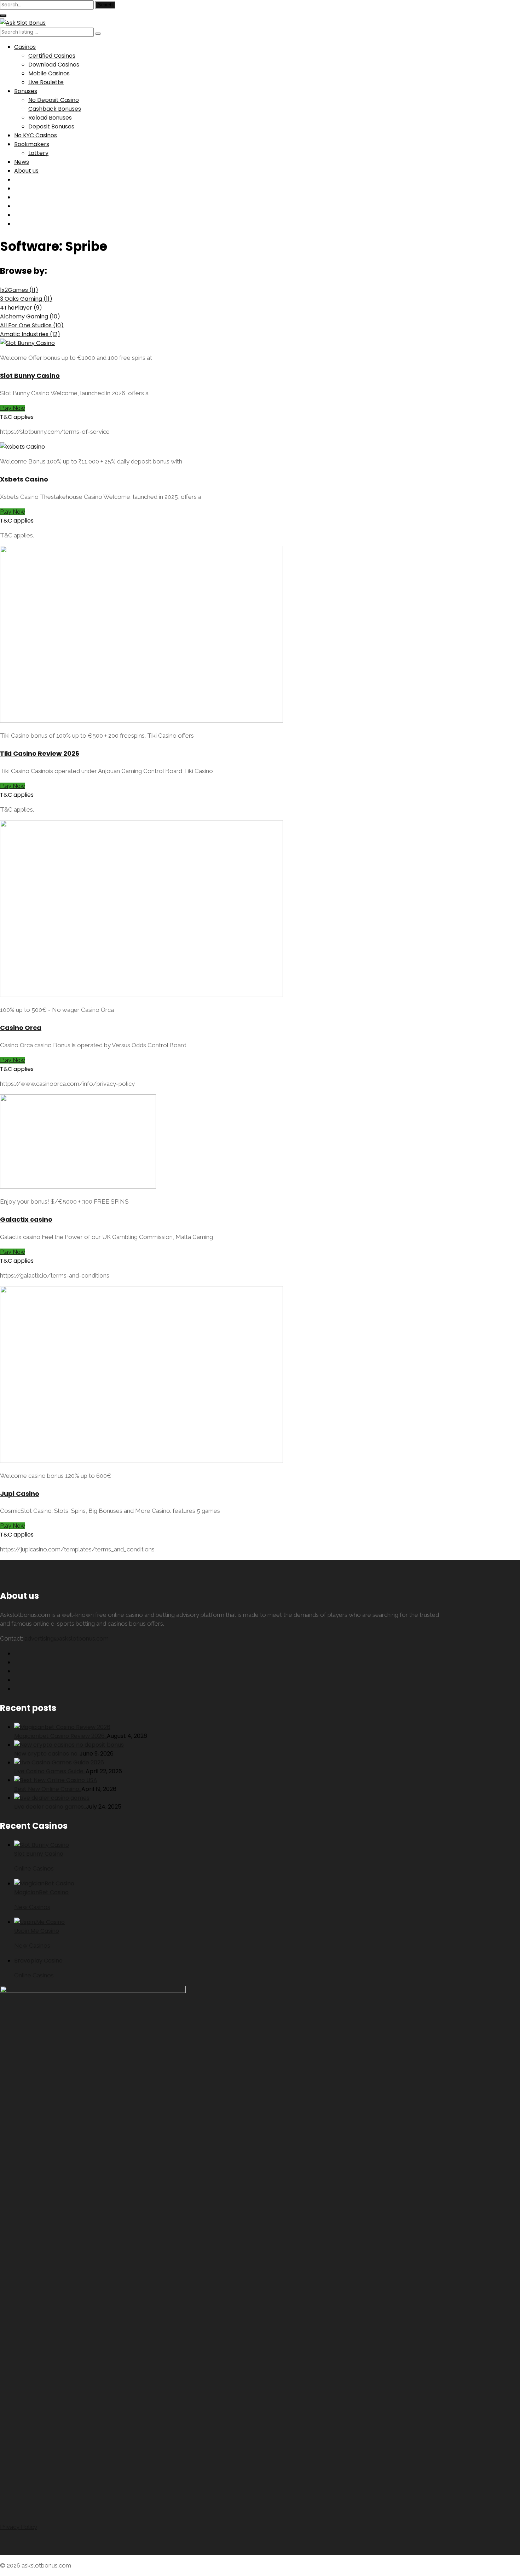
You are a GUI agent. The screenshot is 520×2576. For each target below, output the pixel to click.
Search (105, 5)
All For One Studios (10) (32, 325)
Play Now (13, 408)
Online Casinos (34, 1868)
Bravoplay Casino (38, 1961)
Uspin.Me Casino (37, 1931)
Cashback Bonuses (55, 109)
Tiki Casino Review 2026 (40, 753)
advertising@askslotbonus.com (67, 1638)
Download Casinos (54, 65)
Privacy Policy (19, 2527)
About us (26, 171)
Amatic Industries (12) (30, 334)
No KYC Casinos (36, 135)
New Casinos (32, 1907)
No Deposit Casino (54, 100)
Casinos (25, 47)
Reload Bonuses (50, 118)
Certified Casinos (52, 56)
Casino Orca (21, 1028)
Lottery (38, 153)
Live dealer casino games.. (50, 1807)
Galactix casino (26, 1219)
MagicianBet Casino (41, 1892)
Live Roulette (46, 82)
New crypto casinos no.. (47, 1754)
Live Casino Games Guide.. (50, 1771)
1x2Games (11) (19, 290)
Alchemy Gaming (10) (30, 316)
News (22, 162)
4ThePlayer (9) (21, 308)
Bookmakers (32, 144)
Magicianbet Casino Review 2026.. (60, 1736)
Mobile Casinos (49, 73)
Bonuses (26, 91)
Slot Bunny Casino (30, 376)
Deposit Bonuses (51, 126)
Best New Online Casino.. (48, 1789)
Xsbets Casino (24, 479)
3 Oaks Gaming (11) (26, 299)
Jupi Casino (20, 1494)
